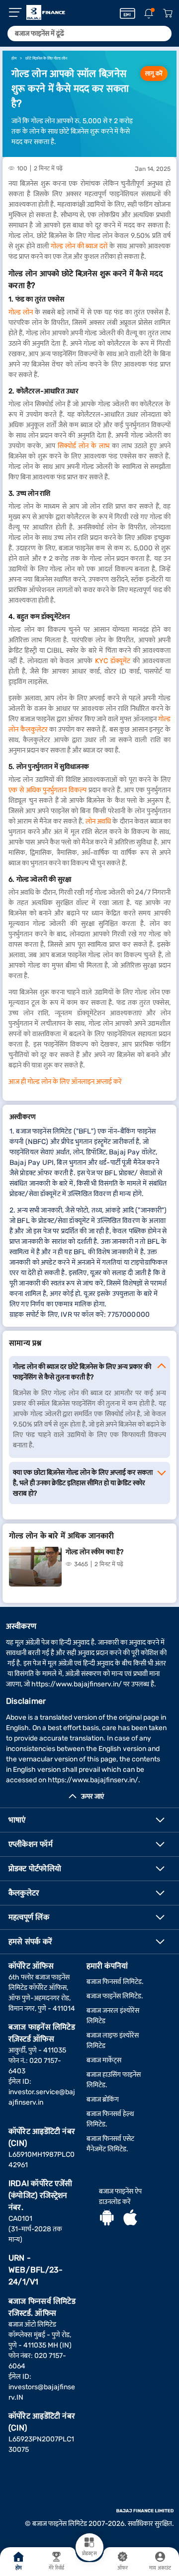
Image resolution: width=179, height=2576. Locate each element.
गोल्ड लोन (21, 312)
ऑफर (123, 2568)
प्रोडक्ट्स (89, 2554)
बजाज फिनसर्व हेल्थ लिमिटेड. (110, 2119)
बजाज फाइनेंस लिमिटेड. (115, 1996)
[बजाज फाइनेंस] (46, 12)
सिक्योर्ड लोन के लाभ (84, 446)
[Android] (107, 2219)
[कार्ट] (168, 14)
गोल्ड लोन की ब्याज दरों (79, 246)
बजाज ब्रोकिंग (103, 2099)
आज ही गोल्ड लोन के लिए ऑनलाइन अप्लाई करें (65, 1082)
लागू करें (154, 74)
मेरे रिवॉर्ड (56, 2568)
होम (19, 2568)
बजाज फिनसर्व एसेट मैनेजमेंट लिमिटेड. (110, 2144)
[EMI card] (128, 13)
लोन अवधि (98, 821)
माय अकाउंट (160, 2568)
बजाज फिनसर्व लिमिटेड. (115, 1982)
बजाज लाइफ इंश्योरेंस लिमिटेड (113, 2041)
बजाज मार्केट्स (104, 2060)
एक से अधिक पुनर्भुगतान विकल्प (47, 790)
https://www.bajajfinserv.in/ (77, 1684)
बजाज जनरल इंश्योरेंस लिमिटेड (113, 2016)
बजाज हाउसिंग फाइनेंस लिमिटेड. (114, 2080)
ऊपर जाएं (92, 1796)
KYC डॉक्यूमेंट (113, 661)
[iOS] (130, 2219)
